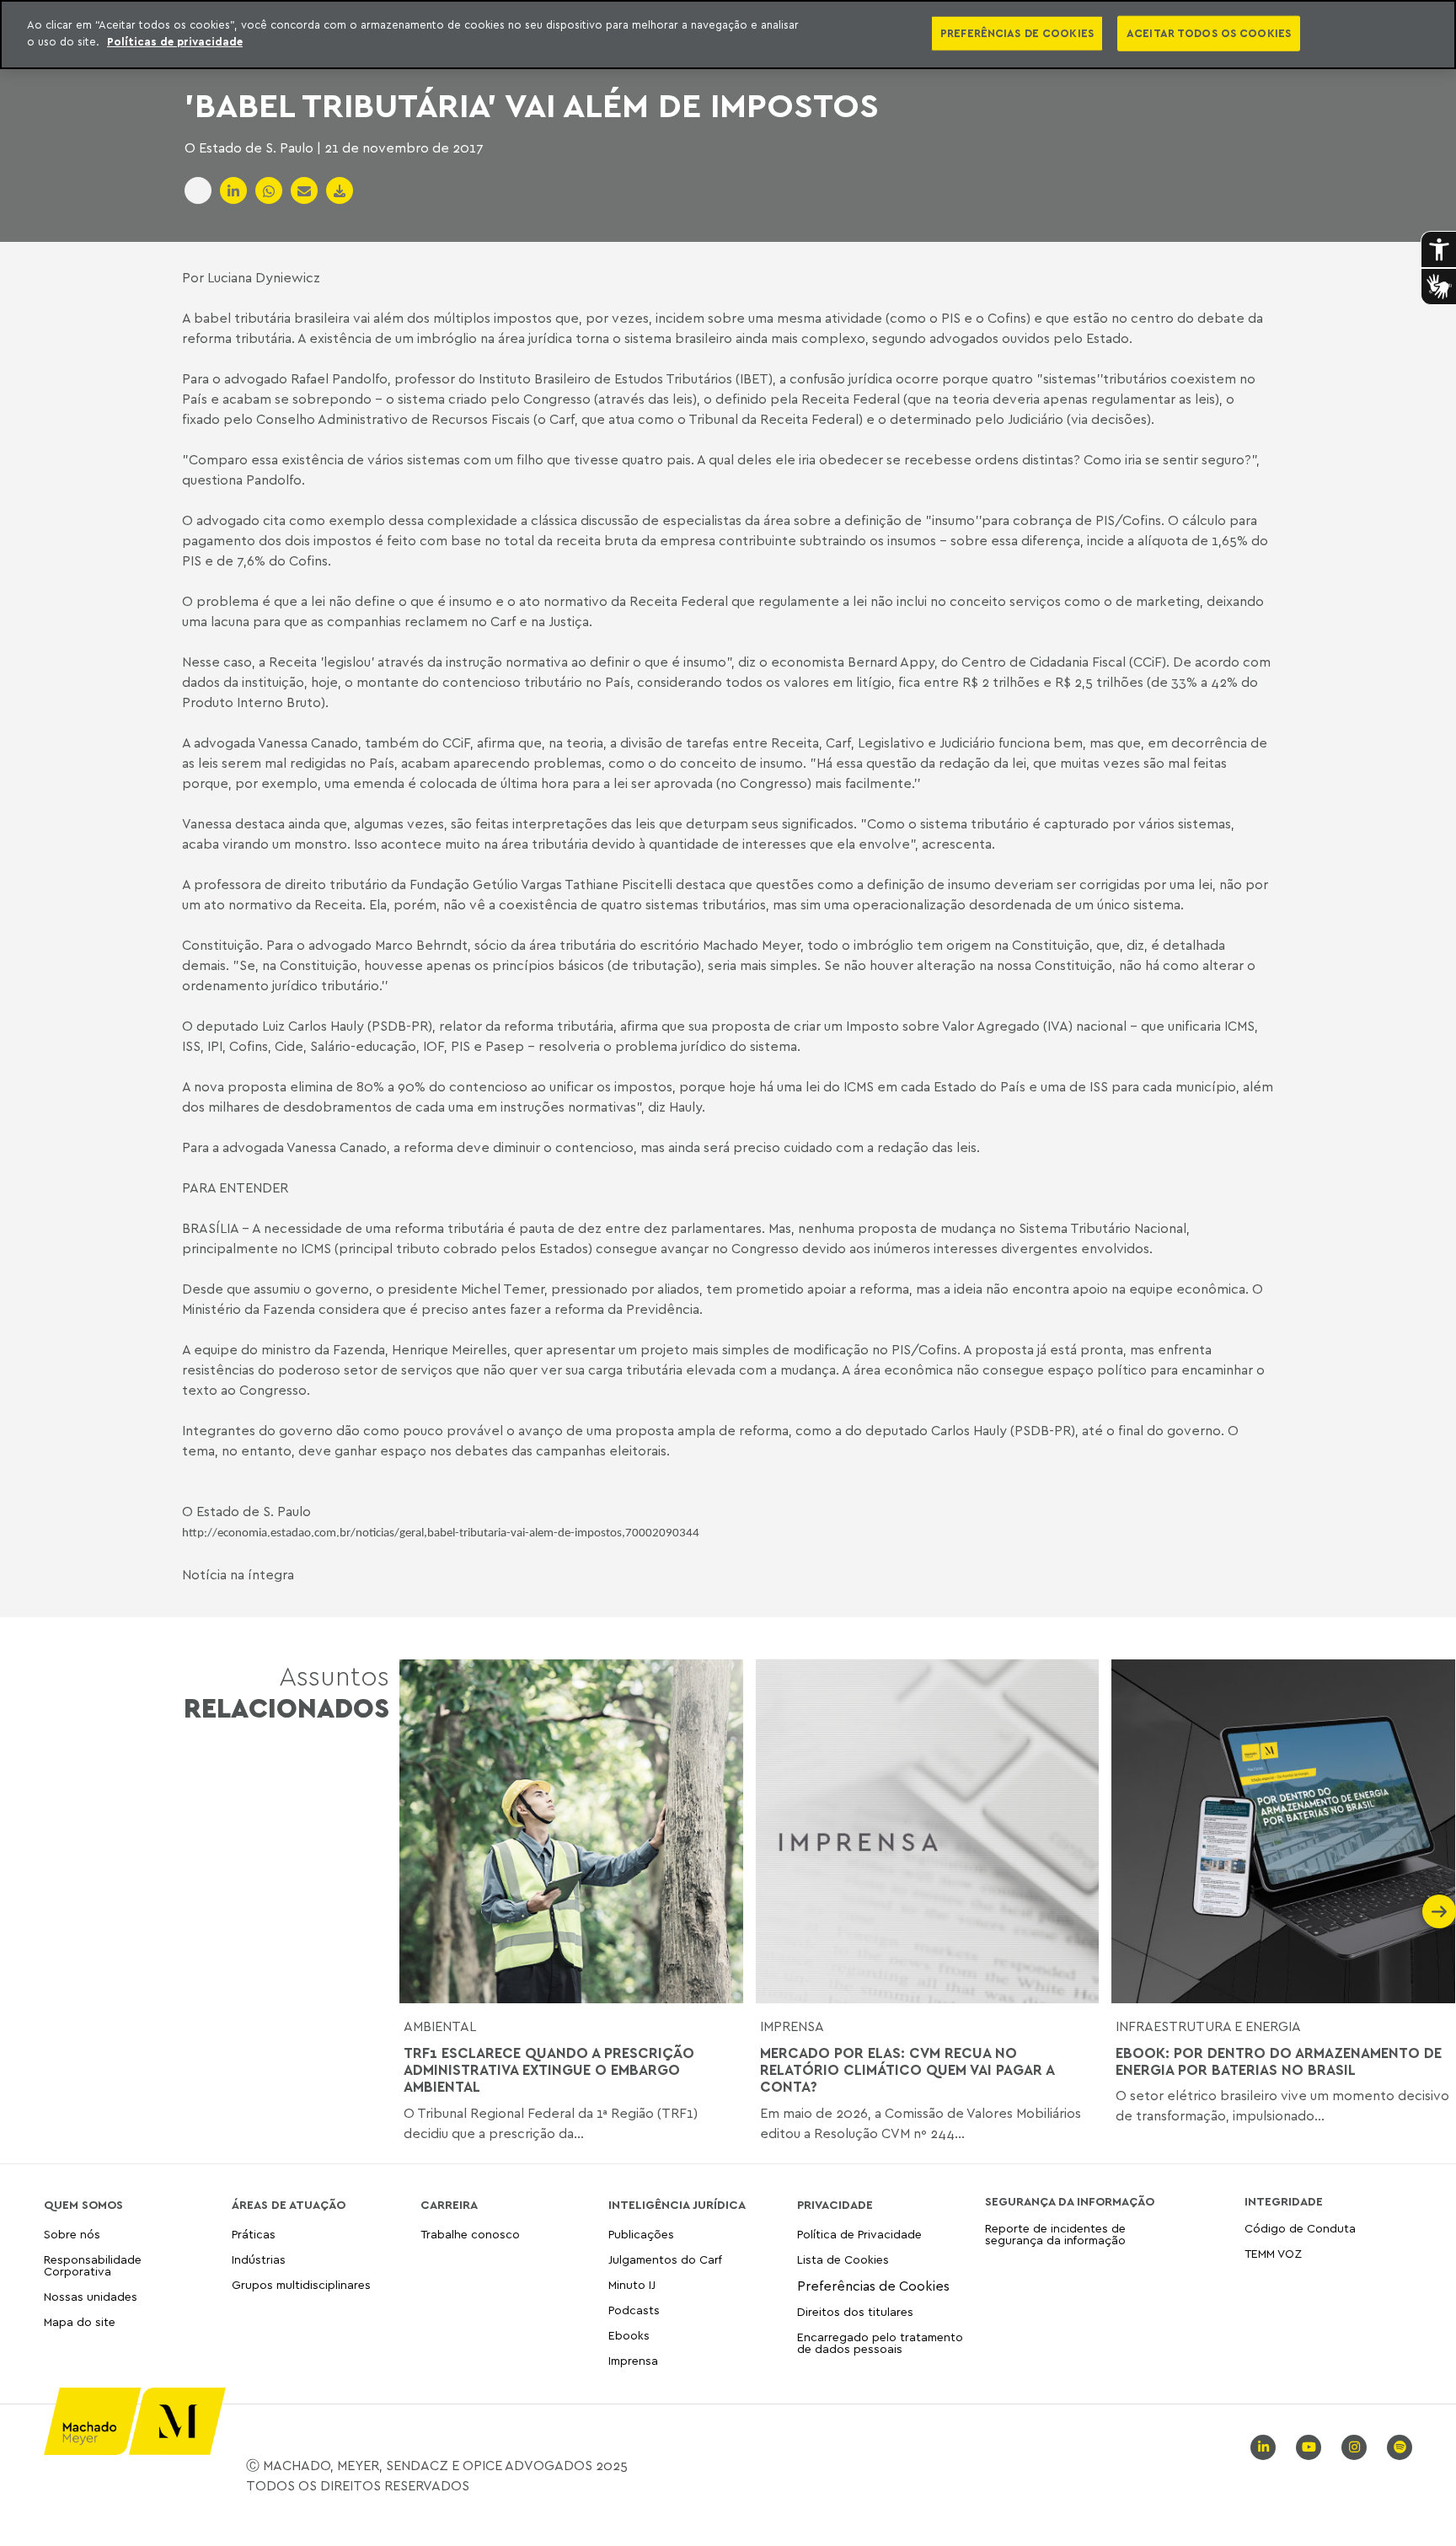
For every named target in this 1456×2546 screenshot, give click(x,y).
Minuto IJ (632, 2284)
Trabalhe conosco (470, 2235)
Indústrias (259, 2259)
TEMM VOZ (1273, 2253)
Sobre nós (72, 2235)
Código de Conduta (1300, 2229)
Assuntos (286, 1692)
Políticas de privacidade (175, 41)
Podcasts (634, 2310)
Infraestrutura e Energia (1208, 2026)
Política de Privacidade (859, 2235)
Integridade (1284, 2201)
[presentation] (416, 1911)
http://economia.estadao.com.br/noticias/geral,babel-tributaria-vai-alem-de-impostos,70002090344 (441, 1533)
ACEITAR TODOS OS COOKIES (1209, 33)
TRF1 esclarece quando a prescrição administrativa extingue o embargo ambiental (549, 2070)
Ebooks (629, 2335)
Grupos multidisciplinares (301, 2284)
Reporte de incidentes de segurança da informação (1055, 2235)
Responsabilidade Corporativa (93, 2265)
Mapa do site (80, 2322)
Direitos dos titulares (855, 2311)
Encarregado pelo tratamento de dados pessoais (880, 2342)
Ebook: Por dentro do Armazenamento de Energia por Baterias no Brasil (1279, 2061)
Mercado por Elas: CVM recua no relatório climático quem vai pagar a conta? (907, 2070)
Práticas (254, 2235)
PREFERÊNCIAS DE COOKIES (1017, 33)
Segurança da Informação (1070, 2201)
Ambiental (440, 2026)
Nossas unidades (91, 2296)
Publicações (641, 2235)
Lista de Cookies (843, 2259)
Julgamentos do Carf (665, 2259)
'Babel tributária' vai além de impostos (532, 105)
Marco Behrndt (421, 945)
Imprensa (792, 2026)
